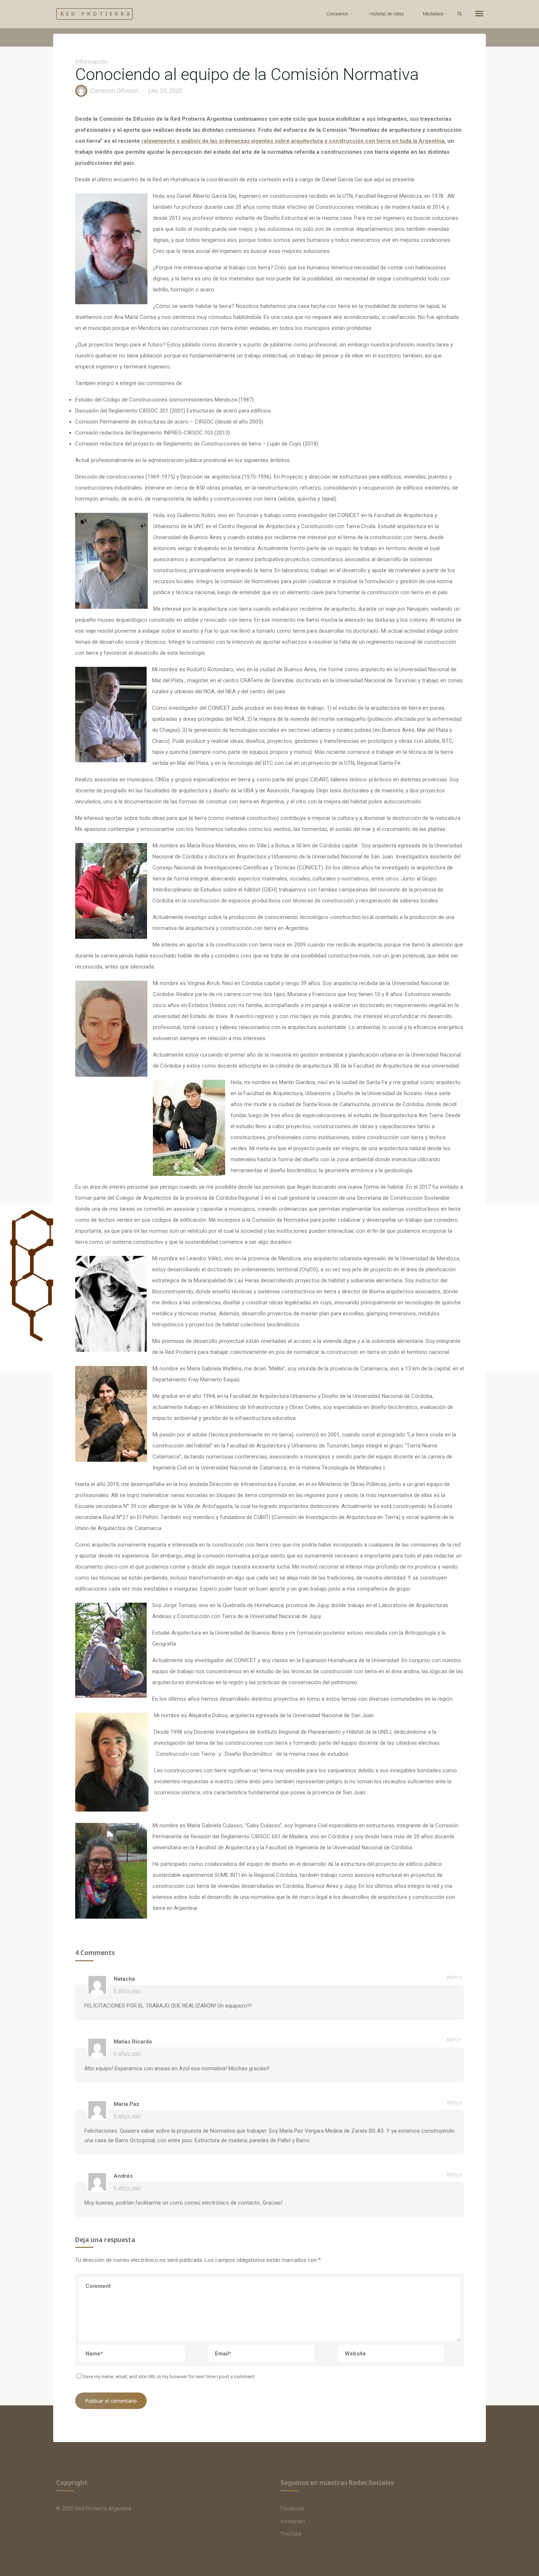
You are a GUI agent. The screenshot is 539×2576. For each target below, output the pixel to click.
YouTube (291, 2534)
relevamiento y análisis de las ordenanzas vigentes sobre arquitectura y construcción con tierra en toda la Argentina (293, 141)
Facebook (292, 2508)
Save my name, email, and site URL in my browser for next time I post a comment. (169, 2376)
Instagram (293, 2521)
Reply (454, 1978)
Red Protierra (96, 14)
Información (103, 26)
